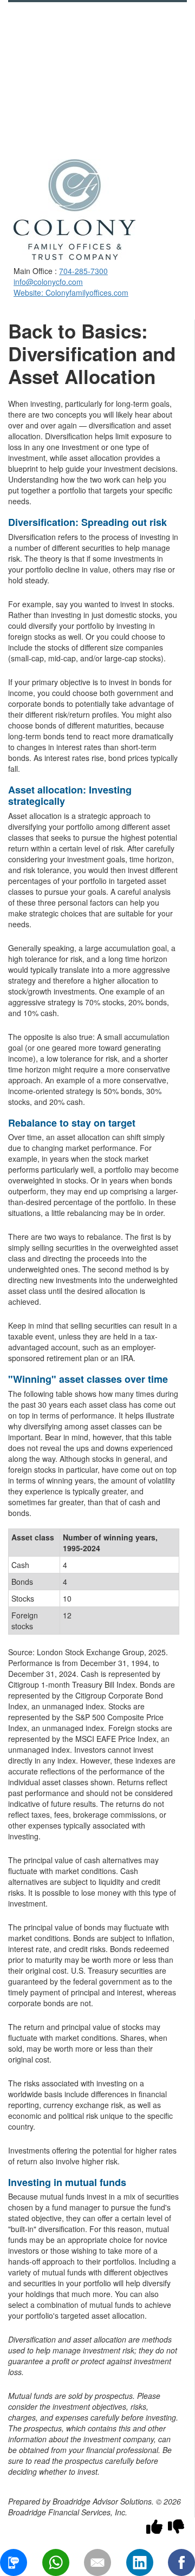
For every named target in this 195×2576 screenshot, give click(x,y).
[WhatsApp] (56, 2562)
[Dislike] (176, 2526)
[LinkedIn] (140, 2562)
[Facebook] (181, 2562)
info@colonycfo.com (48, 282)
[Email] (97, 2562)
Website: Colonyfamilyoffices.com (71, 292)
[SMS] (14, 2562)
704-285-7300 (83, 271)
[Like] (154, 2526)
